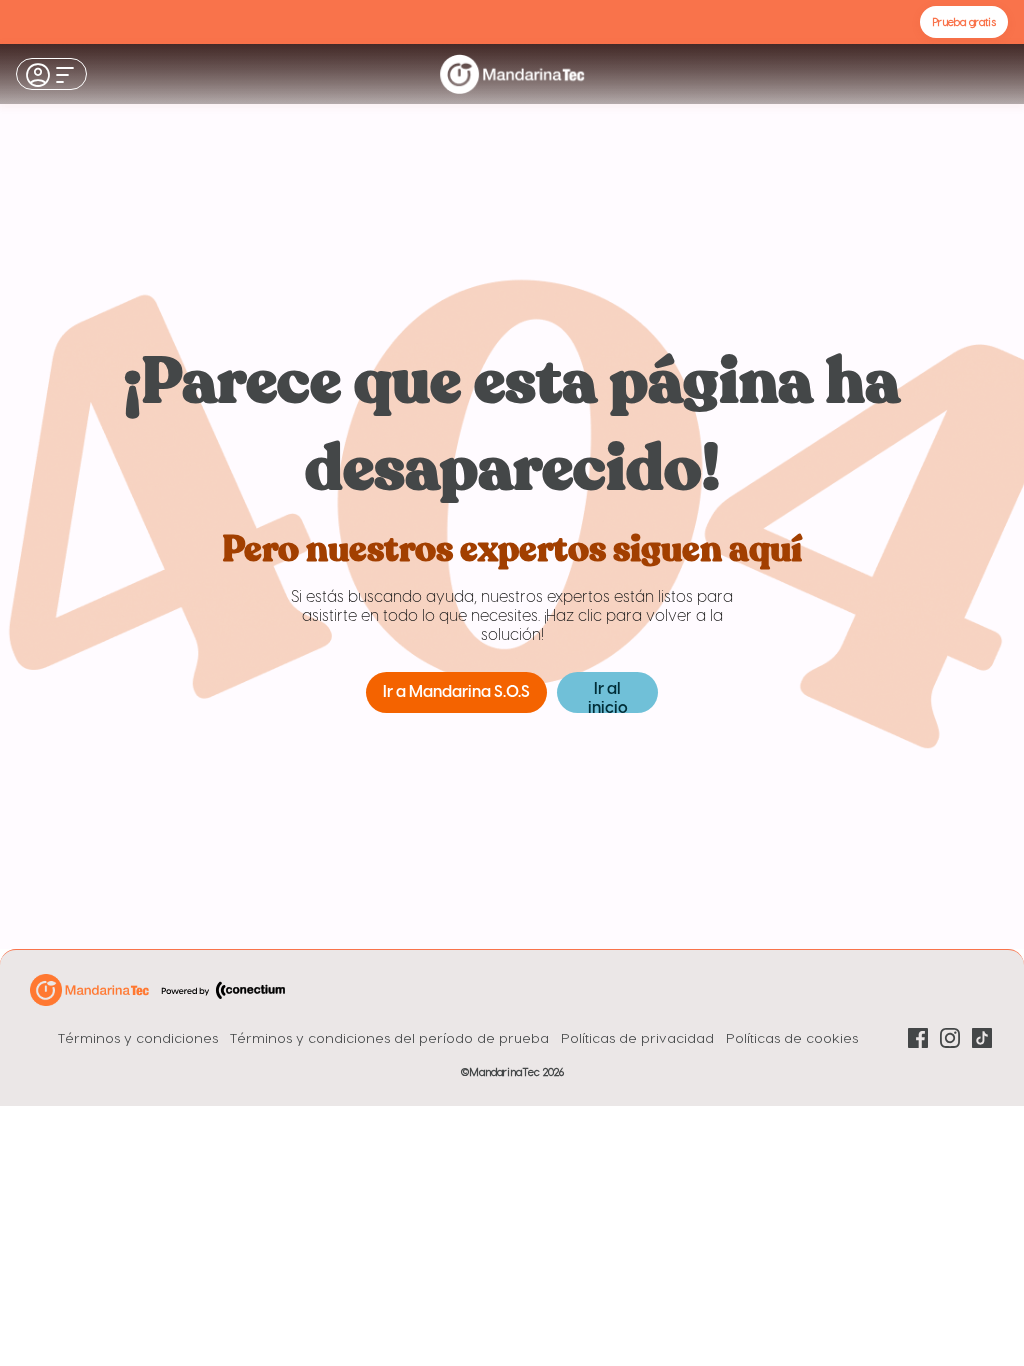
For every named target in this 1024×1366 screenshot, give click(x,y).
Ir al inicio (608, 697)
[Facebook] (918, 1038)
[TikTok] (982, 1038)
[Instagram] (950, 1038)
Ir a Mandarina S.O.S (456, 692)
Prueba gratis (964, 21)
